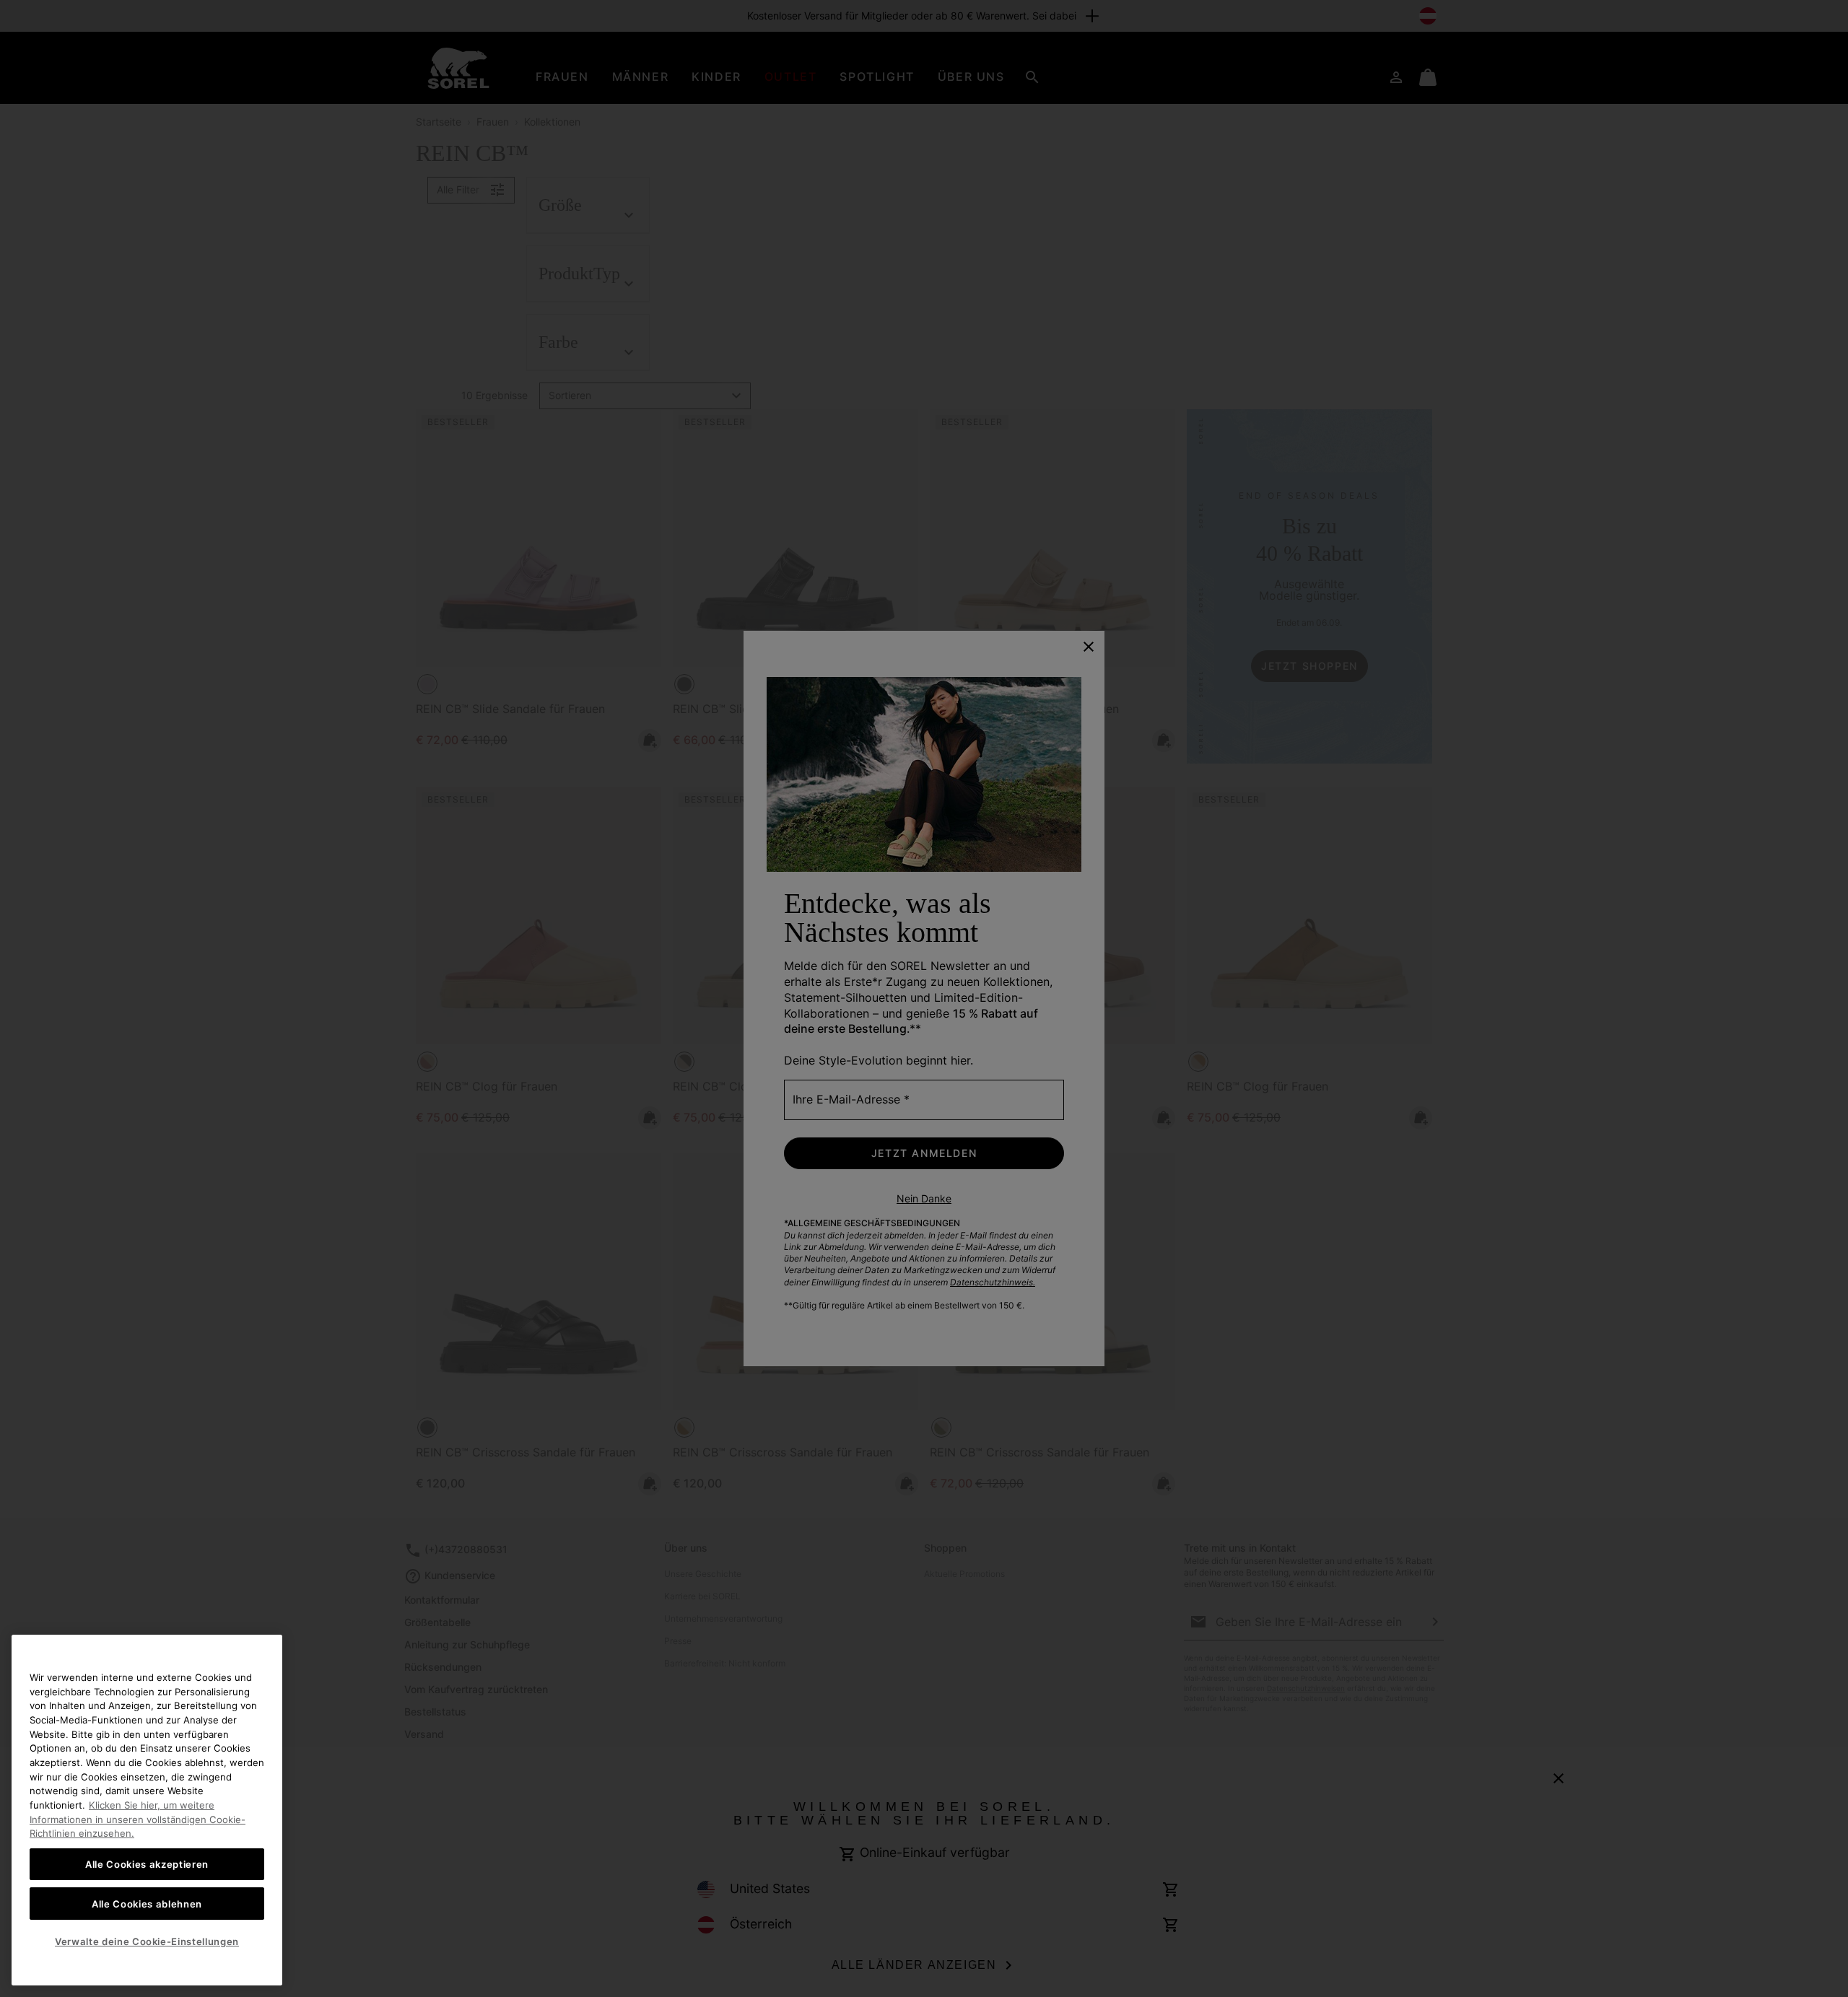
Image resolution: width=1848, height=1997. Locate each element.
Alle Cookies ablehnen (147, 1903)
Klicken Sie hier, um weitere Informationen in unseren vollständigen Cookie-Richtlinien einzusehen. (138, 1819)
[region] (147, 1810)
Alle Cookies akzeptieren (147, 1864)
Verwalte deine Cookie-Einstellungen (147, 1941)
